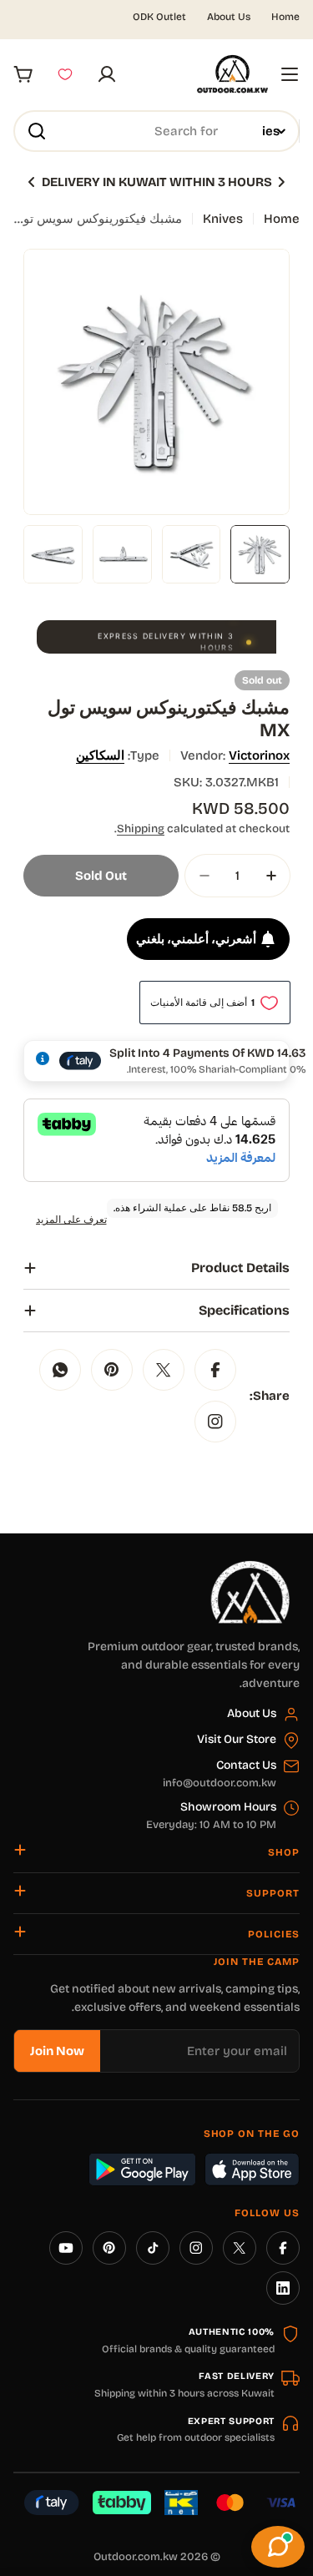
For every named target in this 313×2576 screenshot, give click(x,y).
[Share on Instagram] (215, 1422)
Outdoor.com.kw (136, 2557)
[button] (281, 182)
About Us (229, 17)
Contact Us (246, 1765)
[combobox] (156, 131)
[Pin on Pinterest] (112, 1370)
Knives (223, 219)
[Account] (107, 74)
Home (285, 17)
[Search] (37, 131)
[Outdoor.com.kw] (250, 1567)
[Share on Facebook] (215, 1370)
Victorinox (259, 755)
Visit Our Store (237, 1739)
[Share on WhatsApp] (60, 1370)
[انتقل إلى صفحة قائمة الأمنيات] (65, 74)
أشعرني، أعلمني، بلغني (196, 939)
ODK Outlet (159, 17)
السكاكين (100, 755)
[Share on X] (164, 1370)
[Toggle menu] (290, 74)
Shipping (141, 828)
